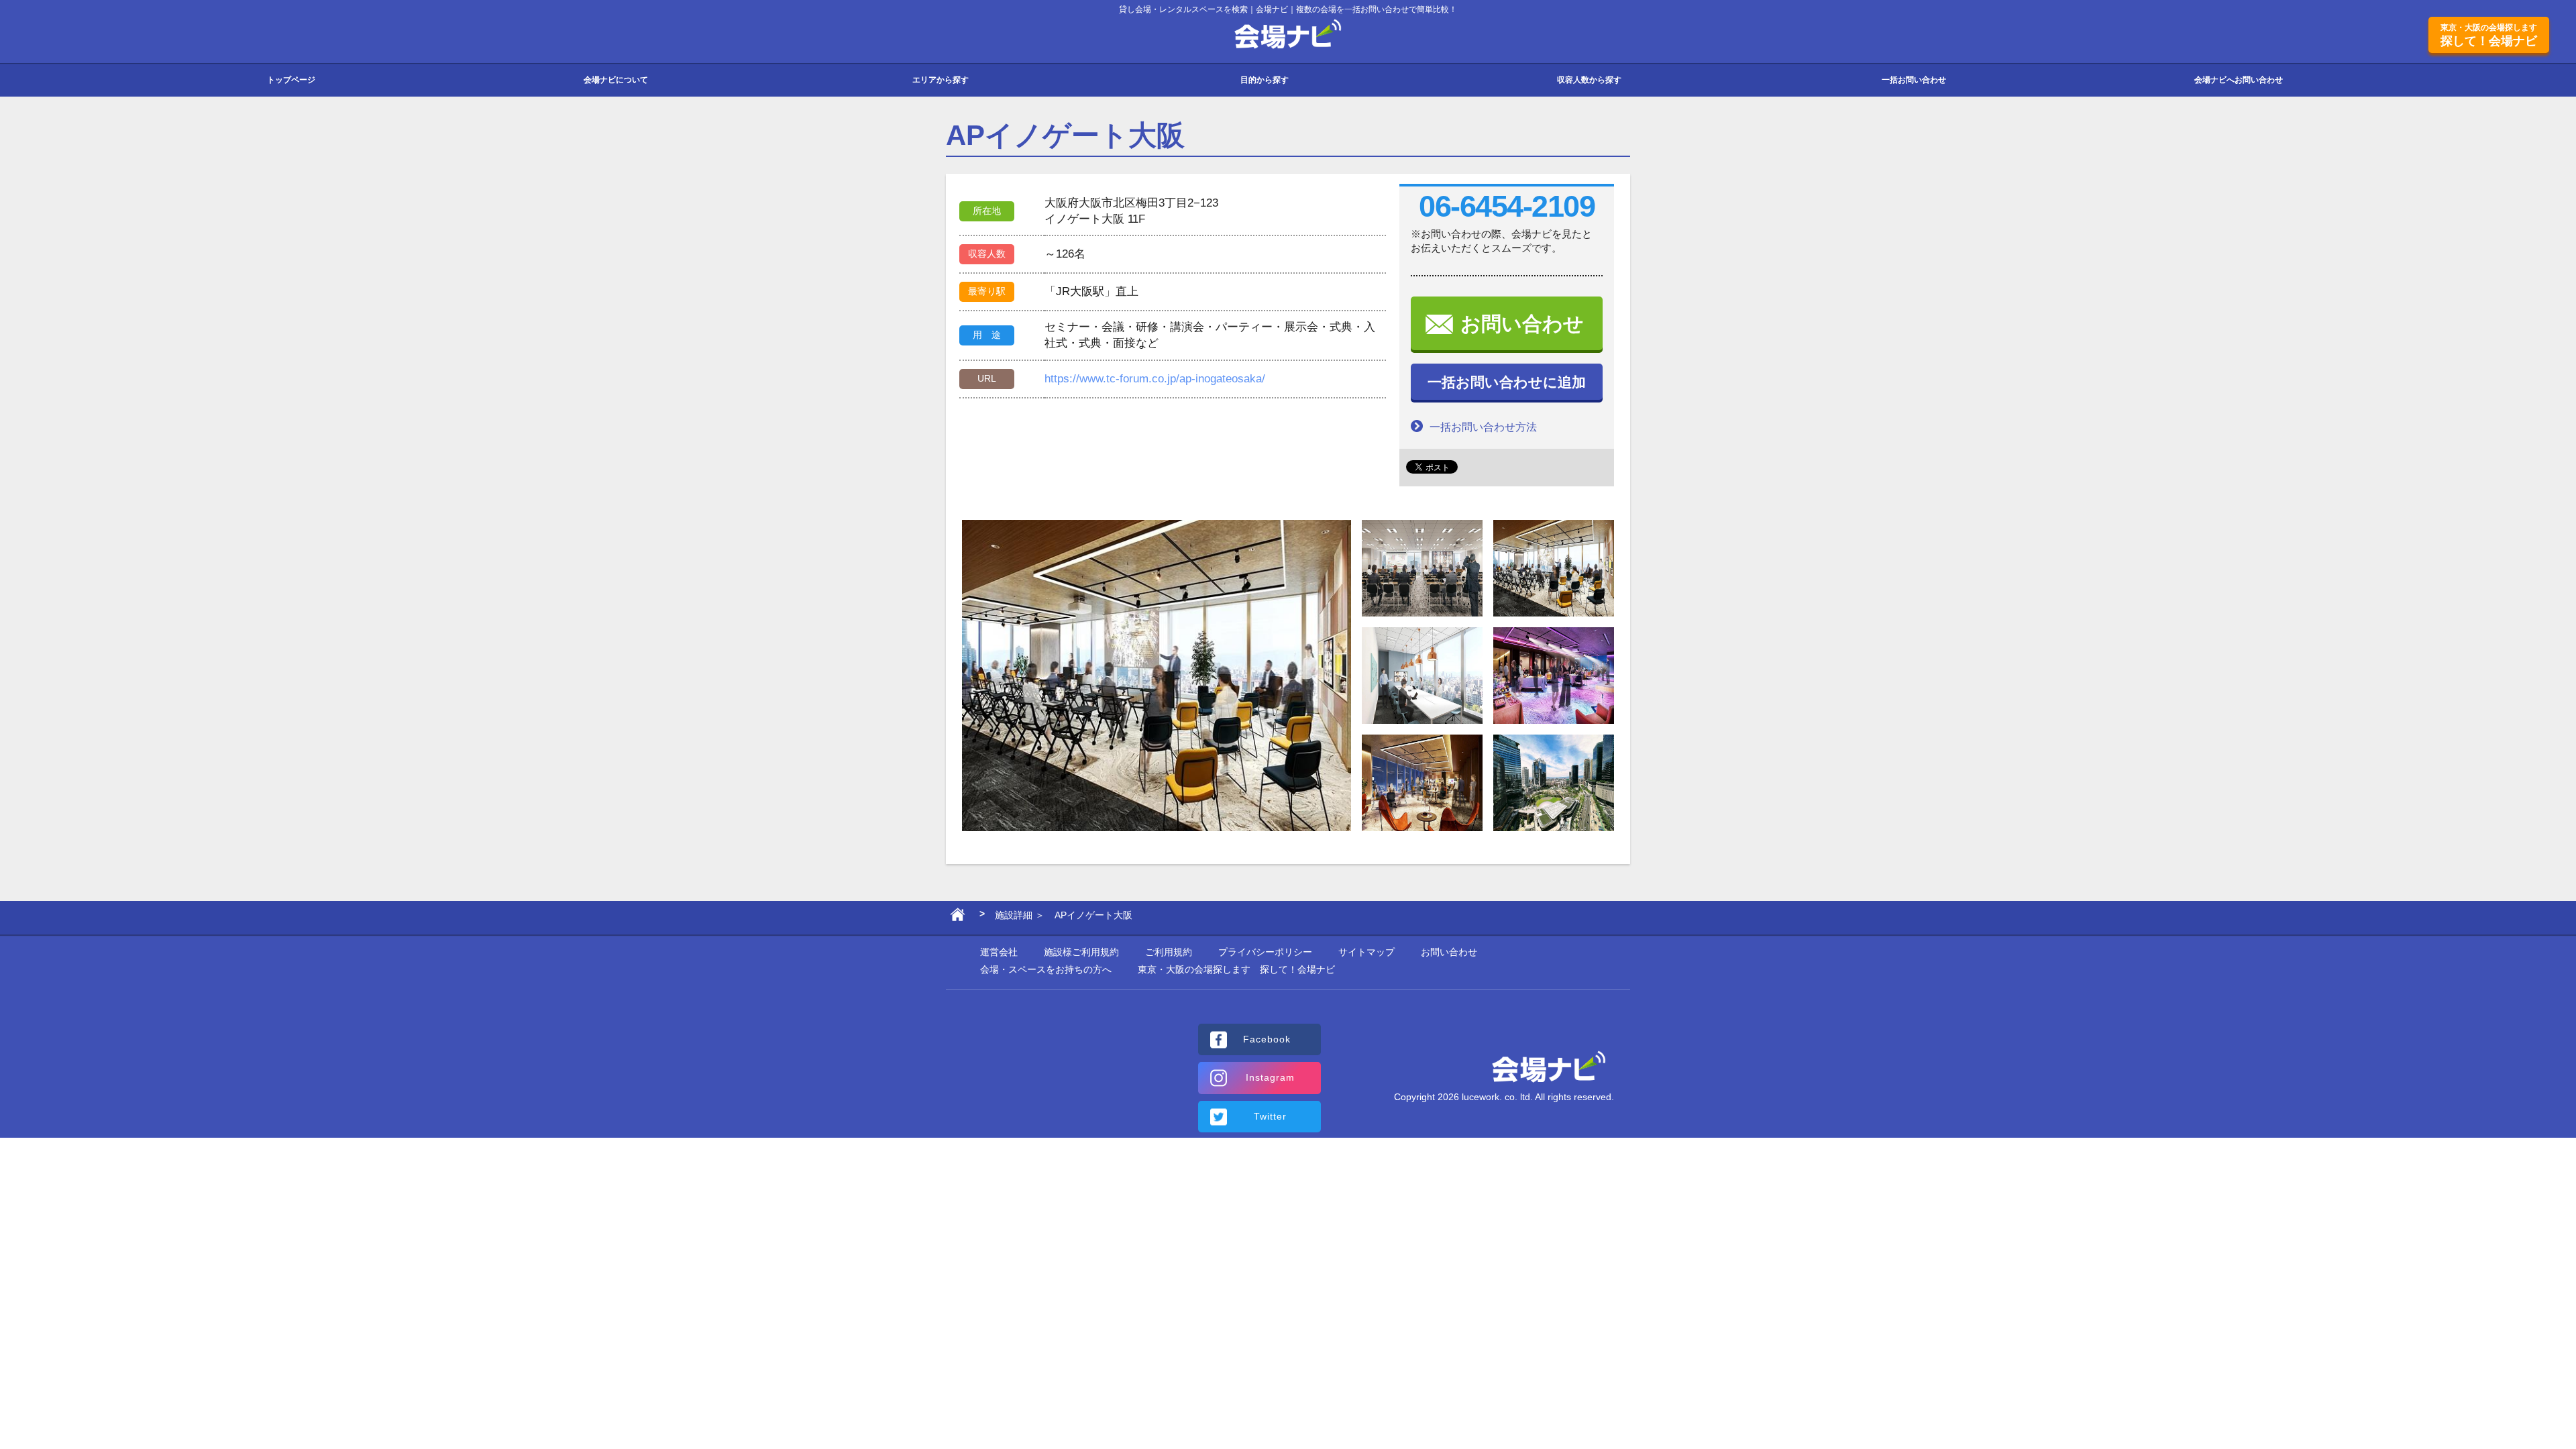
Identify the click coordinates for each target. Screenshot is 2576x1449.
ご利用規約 (1169, 952)
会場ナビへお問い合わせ (2239, 80)
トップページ (291, 80)
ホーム (958, 918)
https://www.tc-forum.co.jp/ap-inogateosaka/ (1155, 379)
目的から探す (1265, 80)
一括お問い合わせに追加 (1507, 382)
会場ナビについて (616, 80)
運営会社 (999, 952)
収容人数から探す (1589, 80)
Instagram (1270, 1077)
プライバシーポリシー (1265, 952)
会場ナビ (1288, 35)
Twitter (1270, 1116)
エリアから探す (941, 80)
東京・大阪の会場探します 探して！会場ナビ (1236, 969)
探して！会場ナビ (2489, 35)
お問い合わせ (1522, 324)
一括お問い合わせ (1914, 80)
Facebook (1267, 1039)
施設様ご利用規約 (1081, 952)
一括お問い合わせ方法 (1483, 427)
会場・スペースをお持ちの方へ (1046, 969)
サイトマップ (1366, 952)
